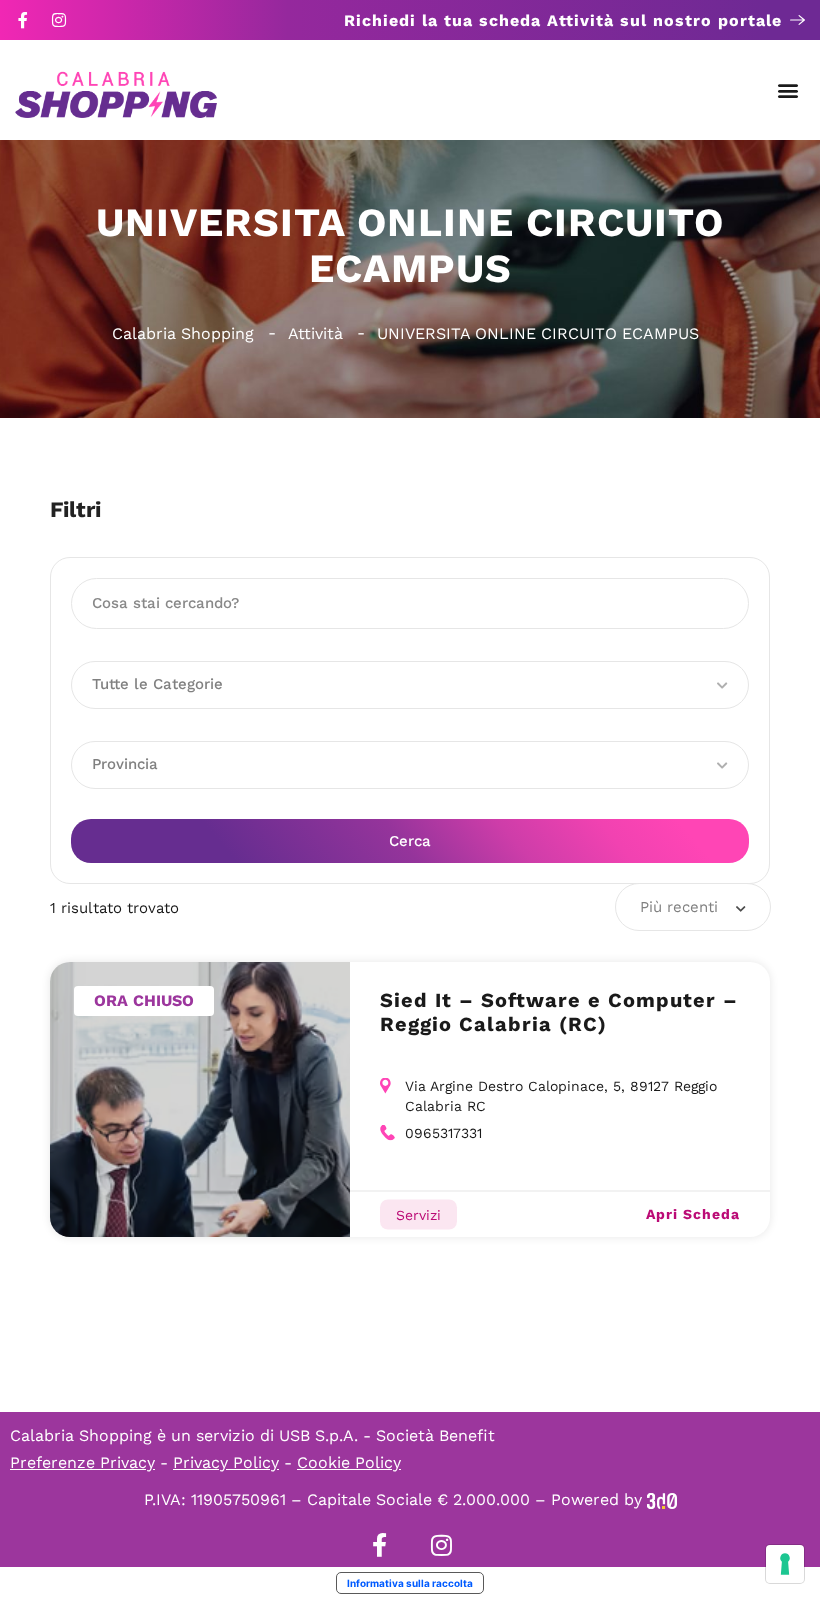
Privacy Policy (226, 1462)
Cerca (410, 841)
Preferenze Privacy (82, 1462)
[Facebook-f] (23, 20)
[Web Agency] (662, 1499)
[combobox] (693, 907)
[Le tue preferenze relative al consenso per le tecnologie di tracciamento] (785, 1564)
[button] (788, 90)
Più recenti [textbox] (679, 907)
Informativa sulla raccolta (410, 1583)
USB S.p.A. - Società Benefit (387, 1435)
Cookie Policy (349, 1462)
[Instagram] (59, 20)
